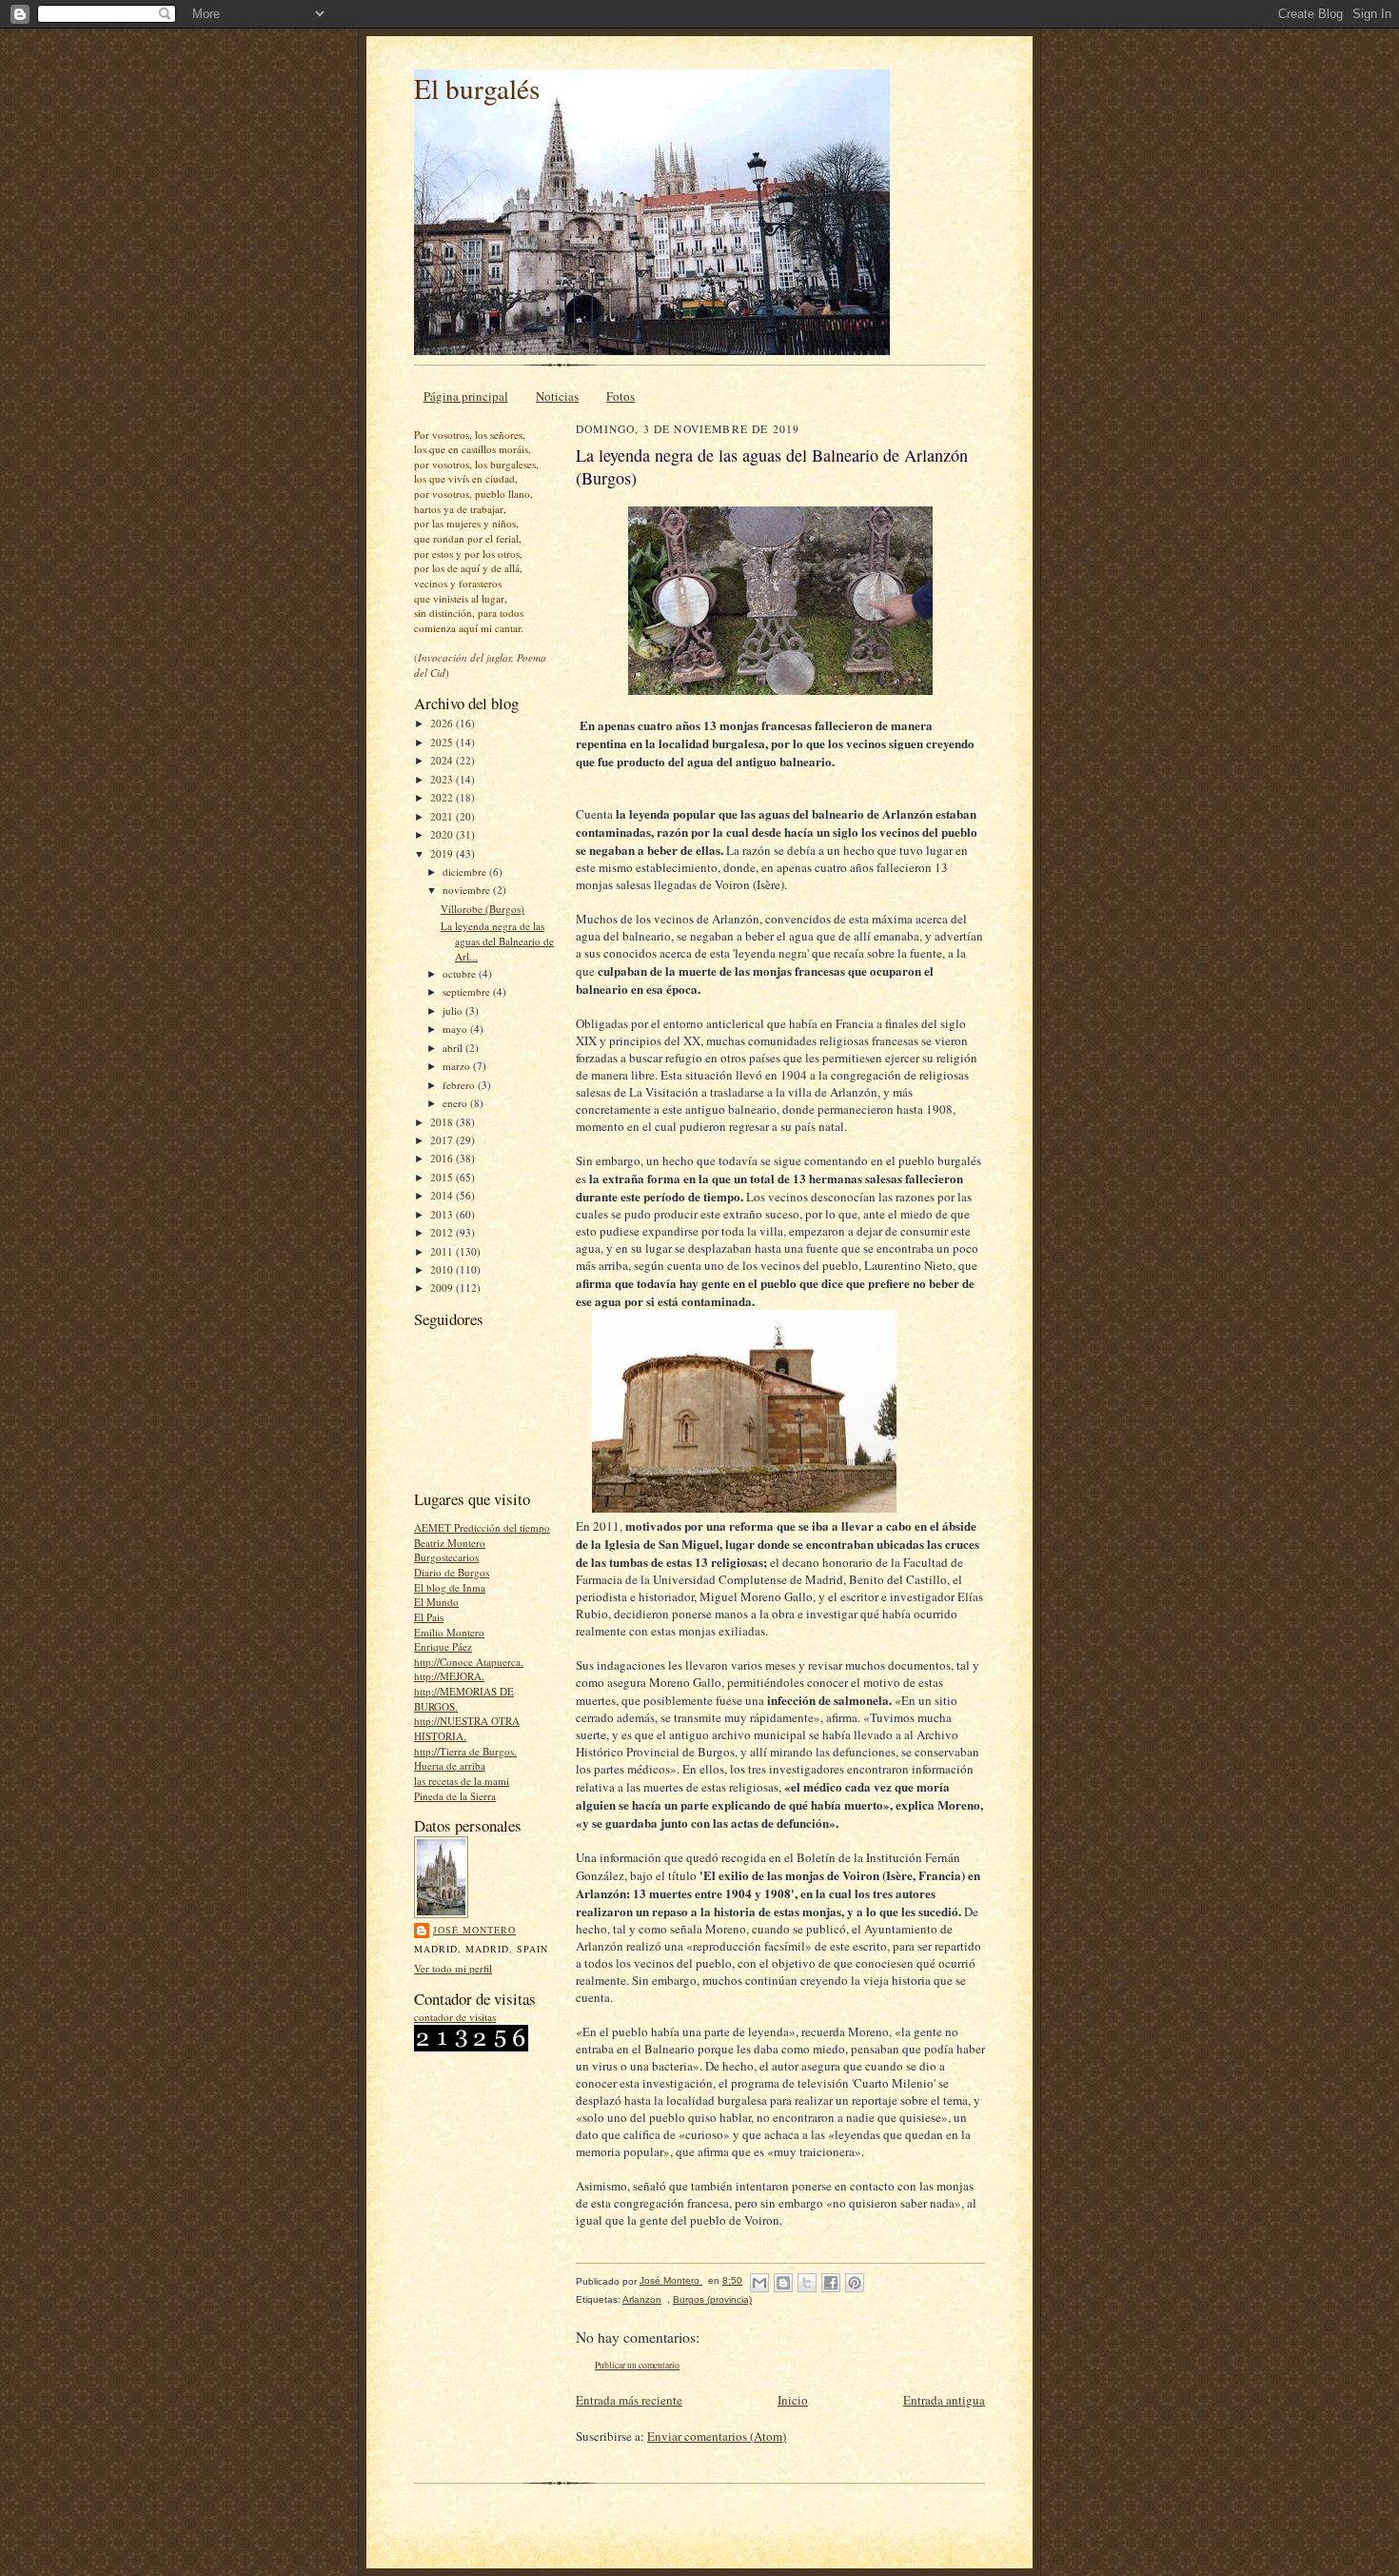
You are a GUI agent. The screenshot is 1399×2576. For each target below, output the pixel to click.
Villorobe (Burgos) (483, 909)
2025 (443, 742)
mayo (456, 1029)
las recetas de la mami (462, 1781)
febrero (460, 1085)
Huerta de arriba (450, 1765)
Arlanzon (642, 2299)
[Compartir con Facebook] (831, 2283)
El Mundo (436, 1602)
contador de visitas (455, 2017)
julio (454, 1011)
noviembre (468, 890)
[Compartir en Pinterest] (855, 2283)
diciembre (466, 872)
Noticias (557, 396)
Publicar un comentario (637, 2365)
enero (456, 1103)
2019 (443, 853)
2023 (443, 779)
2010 (443, 1269)
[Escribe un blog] (783, 2283)
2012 (443, 1232)
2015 (443, 1177)
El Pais (429, 1617)
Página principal (466, 396)
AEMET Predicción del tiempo (482, 1527)
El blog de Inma (450, 1587)
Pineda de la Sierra (455, 1796)
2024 (443, 760)
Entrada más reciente (629, 2400)
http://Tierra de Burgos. (465, 1751)
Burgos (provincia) (712, 2299)
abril (454, 1048)
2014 (443, 1195)
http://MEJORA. (449, 1676)
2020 (443, 834)
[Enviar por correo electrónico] (759, 2283)
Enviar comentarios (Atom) (717, 2436)
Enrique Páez (443, 1646)
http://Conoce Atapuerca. (469, 1662)
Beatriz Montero (450, 1543)
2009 (443, 1288)
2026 (443, 723)
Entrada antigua (944, 2400)
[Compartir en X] (807, 2283)
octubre (461, 973)
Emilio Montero (449, 1632)
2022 (443, 797)
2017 (443, 1140)
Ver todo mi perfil (453, 1968)
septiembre (468, 991)
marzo (458, 1066)
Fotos (621, 396)
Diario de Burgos (452, 1572)
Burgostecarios (446, 1557)
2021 (443, 816)
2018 (443, 1122)
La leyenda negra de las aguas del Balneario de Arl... (497, 941)
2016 (443, 1158)
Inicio (793, 2400)
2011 (443, 1251)
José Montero (474, 1930)
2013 (443, 1214)
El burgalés (477, 88)
